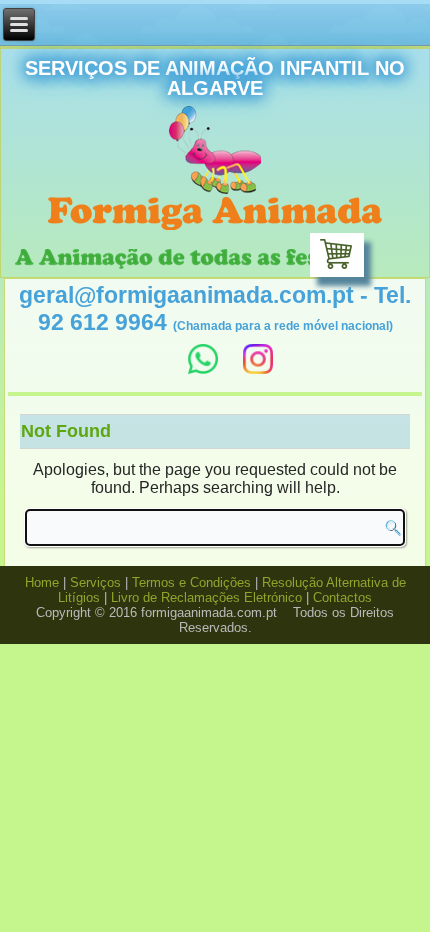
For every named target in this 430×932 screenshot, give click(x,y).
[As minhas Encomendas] (337, 255)
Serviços (95, 582)
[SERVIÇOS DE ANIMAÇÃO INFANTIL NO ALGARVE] (215, 151)
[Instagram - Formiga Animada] (258, 366)
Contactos (342, 597)
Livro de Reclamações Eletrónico (206, 597)
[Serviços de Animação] (215, 215)
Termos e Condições (191, 582)
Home (42, 582)
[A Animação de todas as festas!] (186, 260)
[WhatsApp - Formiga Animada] (200, 366)
